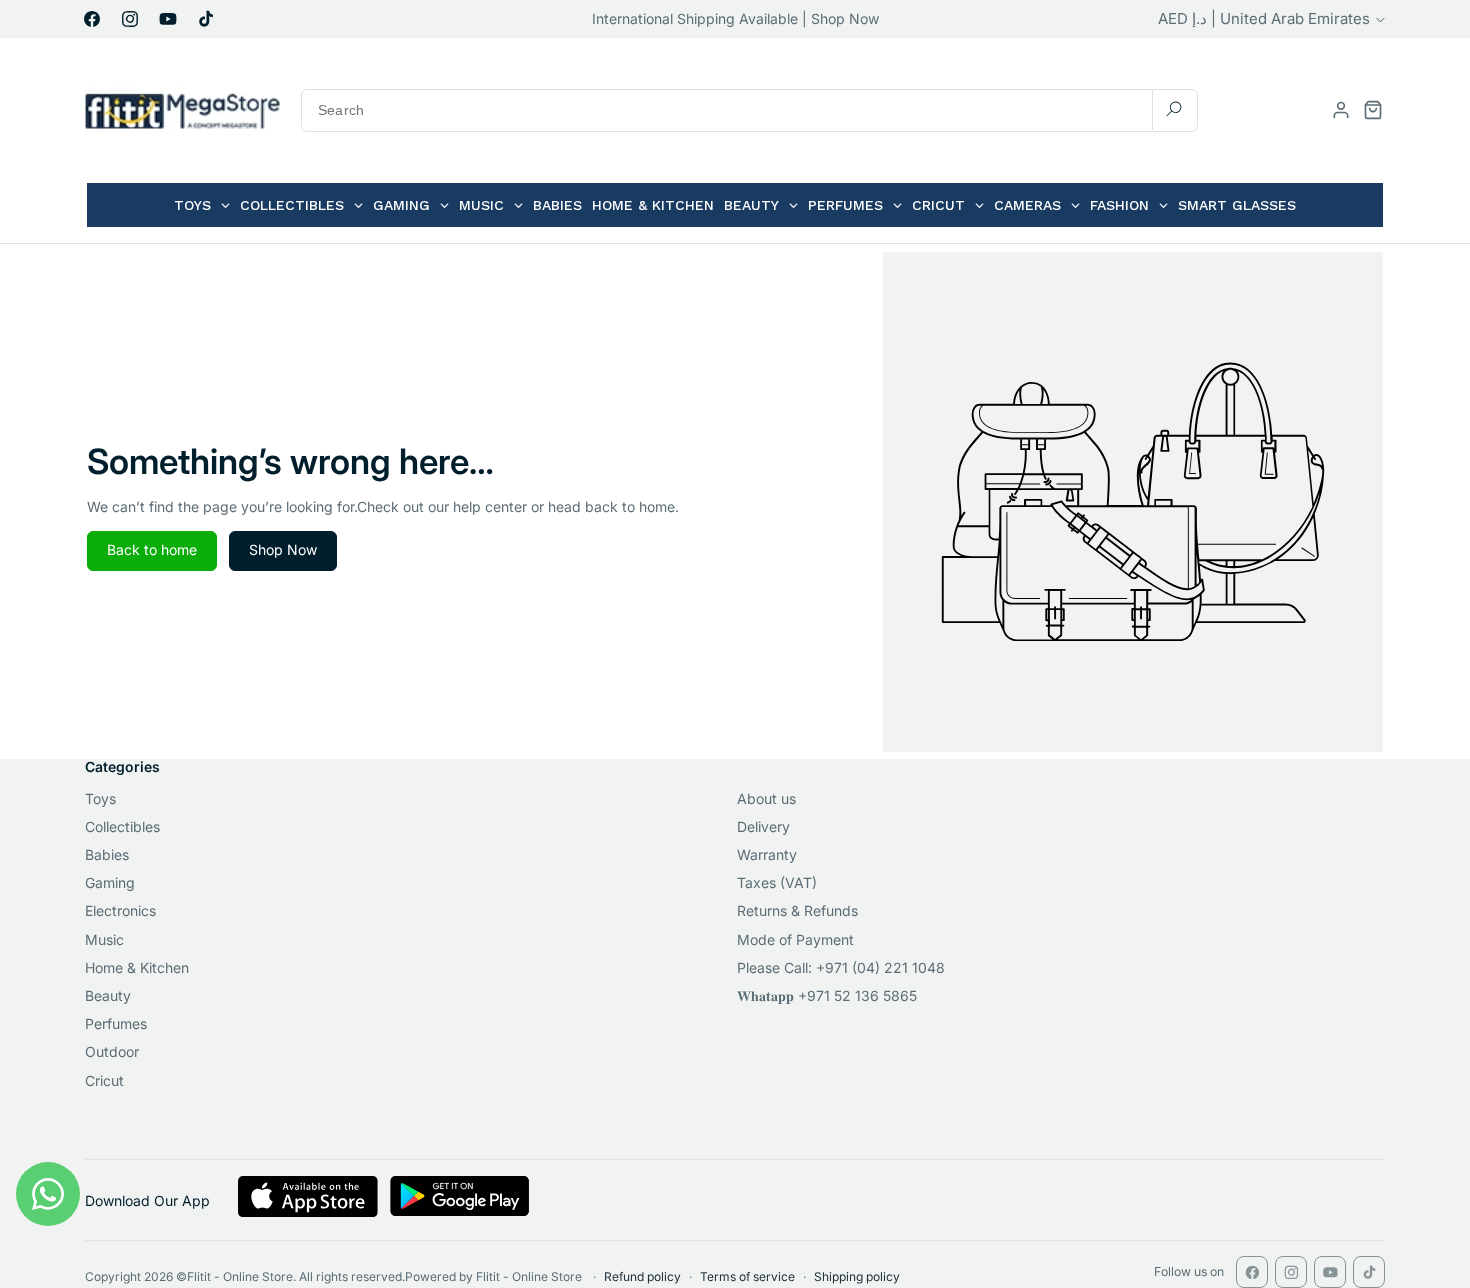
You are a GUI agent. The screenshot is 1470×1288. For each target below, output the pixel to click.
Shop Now (283, 549)
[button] (1373, 110)
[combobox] (749, 110)
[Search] (1174, 109)
